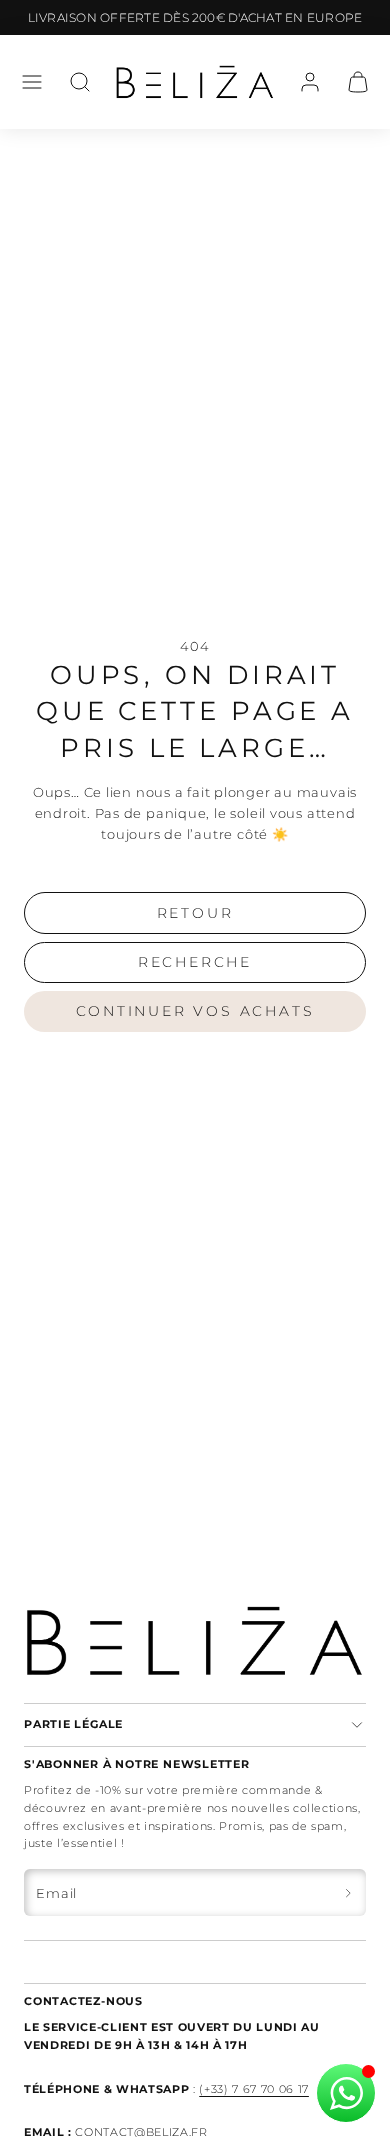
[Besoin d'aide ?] (346, 2093)
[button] (32, 82)
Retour (195, 913)
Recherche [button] (195, 962)
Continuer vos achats (195, 1011)
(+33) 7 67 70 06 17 (254, 2089)
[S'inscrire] (348, 1892)
